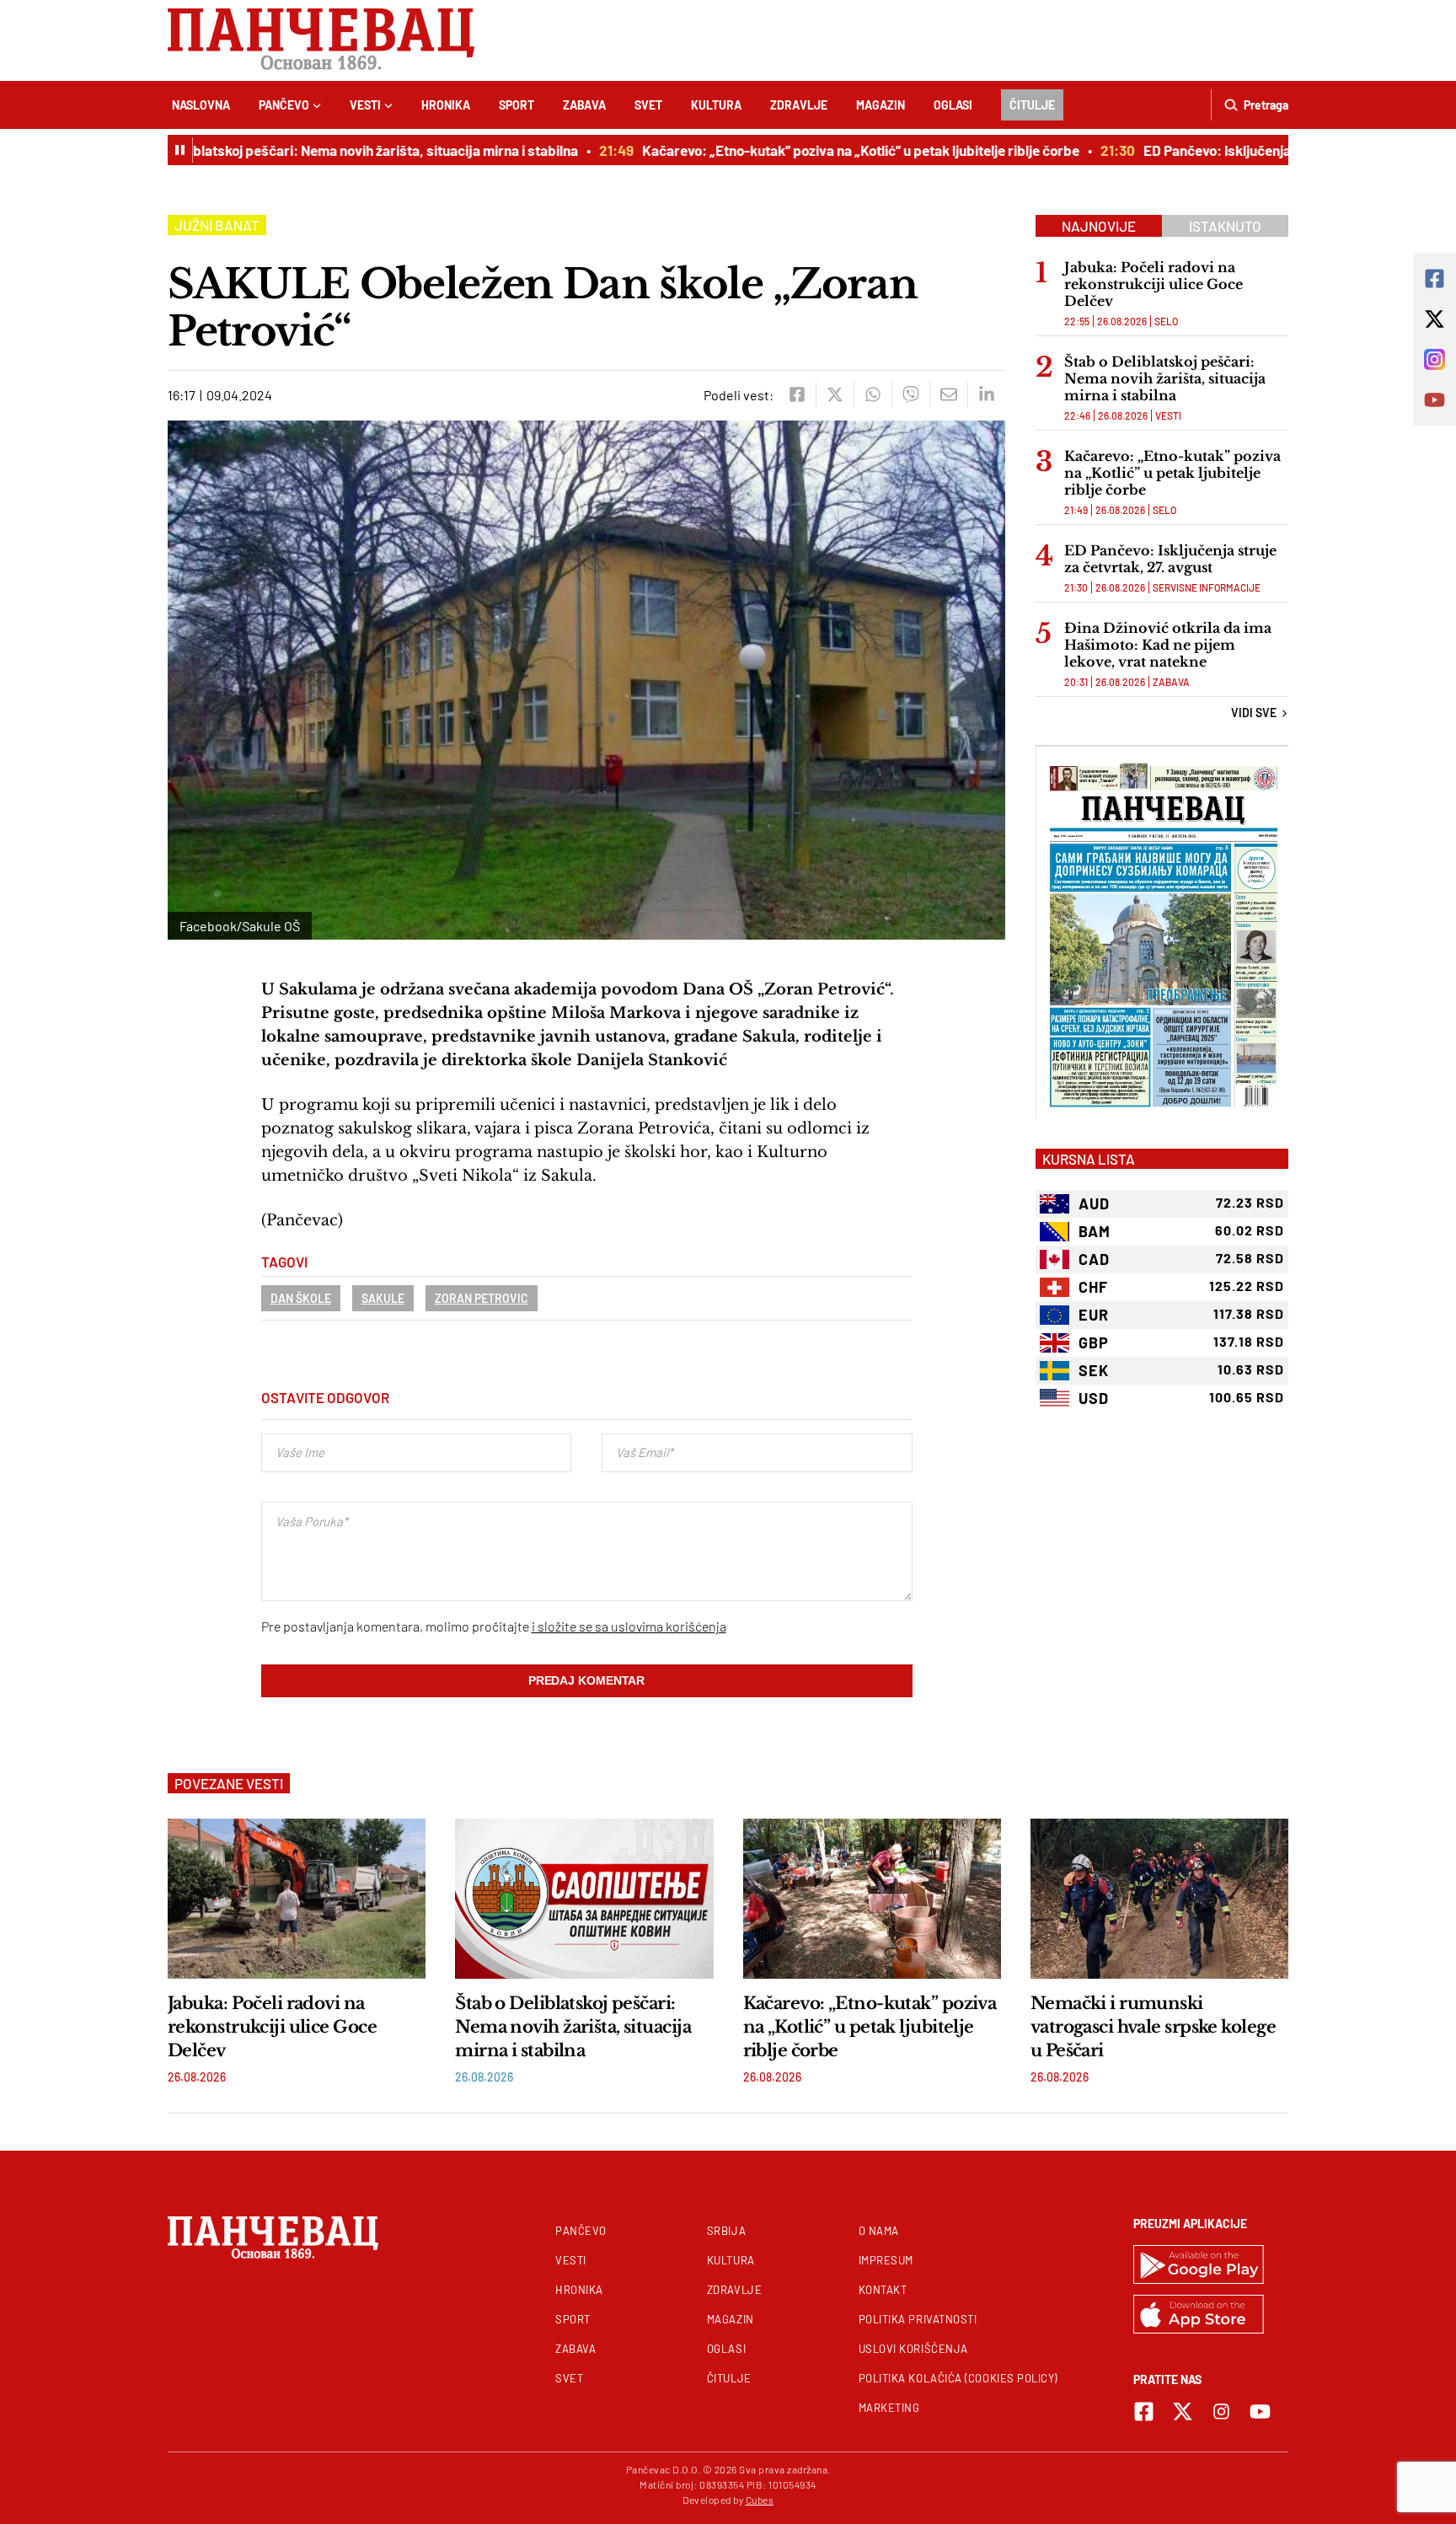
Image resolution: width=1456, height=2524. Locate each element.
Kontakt (883, 2290)
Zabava (584, 105)
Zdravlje (799, 105)
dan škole (301, 1298)
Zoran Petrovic (482, 1298)
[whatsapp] (873, 394)
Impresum (886, 2260)
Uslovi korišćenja (913, 2349)
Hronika (446, 105)
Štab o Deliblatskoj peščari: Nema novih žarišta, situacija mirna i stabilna (320, 150)
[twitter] (835, 394)
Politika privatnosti (918, 2319)
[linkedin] (986, 394)
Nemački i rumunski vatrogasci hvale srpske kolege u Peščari (1153, 2027)
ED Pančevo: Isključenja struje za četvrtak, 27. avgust (1276, 150)
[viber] (910, 394)
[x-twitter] (1183, 2411)
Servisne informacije (1207, 587)
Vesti (365, 105)
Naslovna (201, 105)
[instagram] (1221, 2411)
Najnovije (1099, 226)
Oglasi (953, 105)
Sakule (383, 1298)
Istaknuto (1225, 226)
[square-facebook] (1144, 2411)
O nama (879, 2231)
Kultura (716, 105)
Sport (517, 105)
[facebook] (797, 394)
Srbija (726, 2231)
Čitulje (1032, 105)
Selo (1166, 321)
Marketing (889, 2408)
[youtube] (1260, 2411)
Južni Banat (217, 225)
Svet (648, 105)
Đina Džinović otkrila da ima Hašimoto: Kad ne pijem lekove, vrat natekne (1168, 645)
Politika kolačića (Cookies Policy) (958, 2378)
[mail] (948, 394)
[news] (297, 1899)
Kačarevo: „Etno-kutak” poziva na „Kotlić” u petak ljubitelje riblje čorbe (828, 150)
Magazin (881, 105)
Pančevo (284, 105)
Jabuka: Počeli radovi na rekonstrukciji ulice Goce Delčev (1154, 284)
